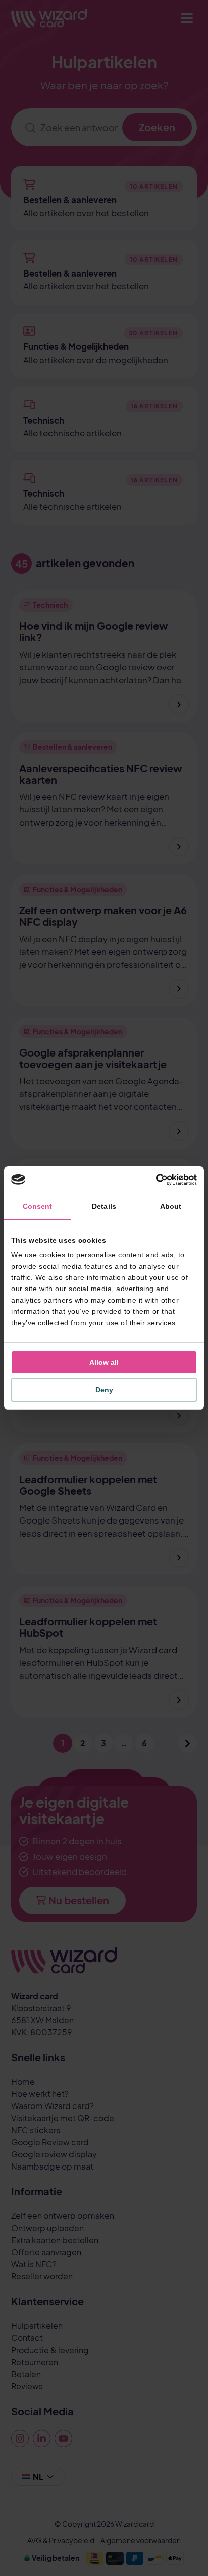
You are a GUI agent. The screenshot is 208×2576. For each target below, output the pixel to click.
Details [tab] (104, 1206)
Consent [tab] (38, 1206)
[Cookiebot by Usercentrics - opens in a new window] (153, 1180)
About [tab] (171, 1206)
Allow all (104, 1362)
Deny (104, 1390)
